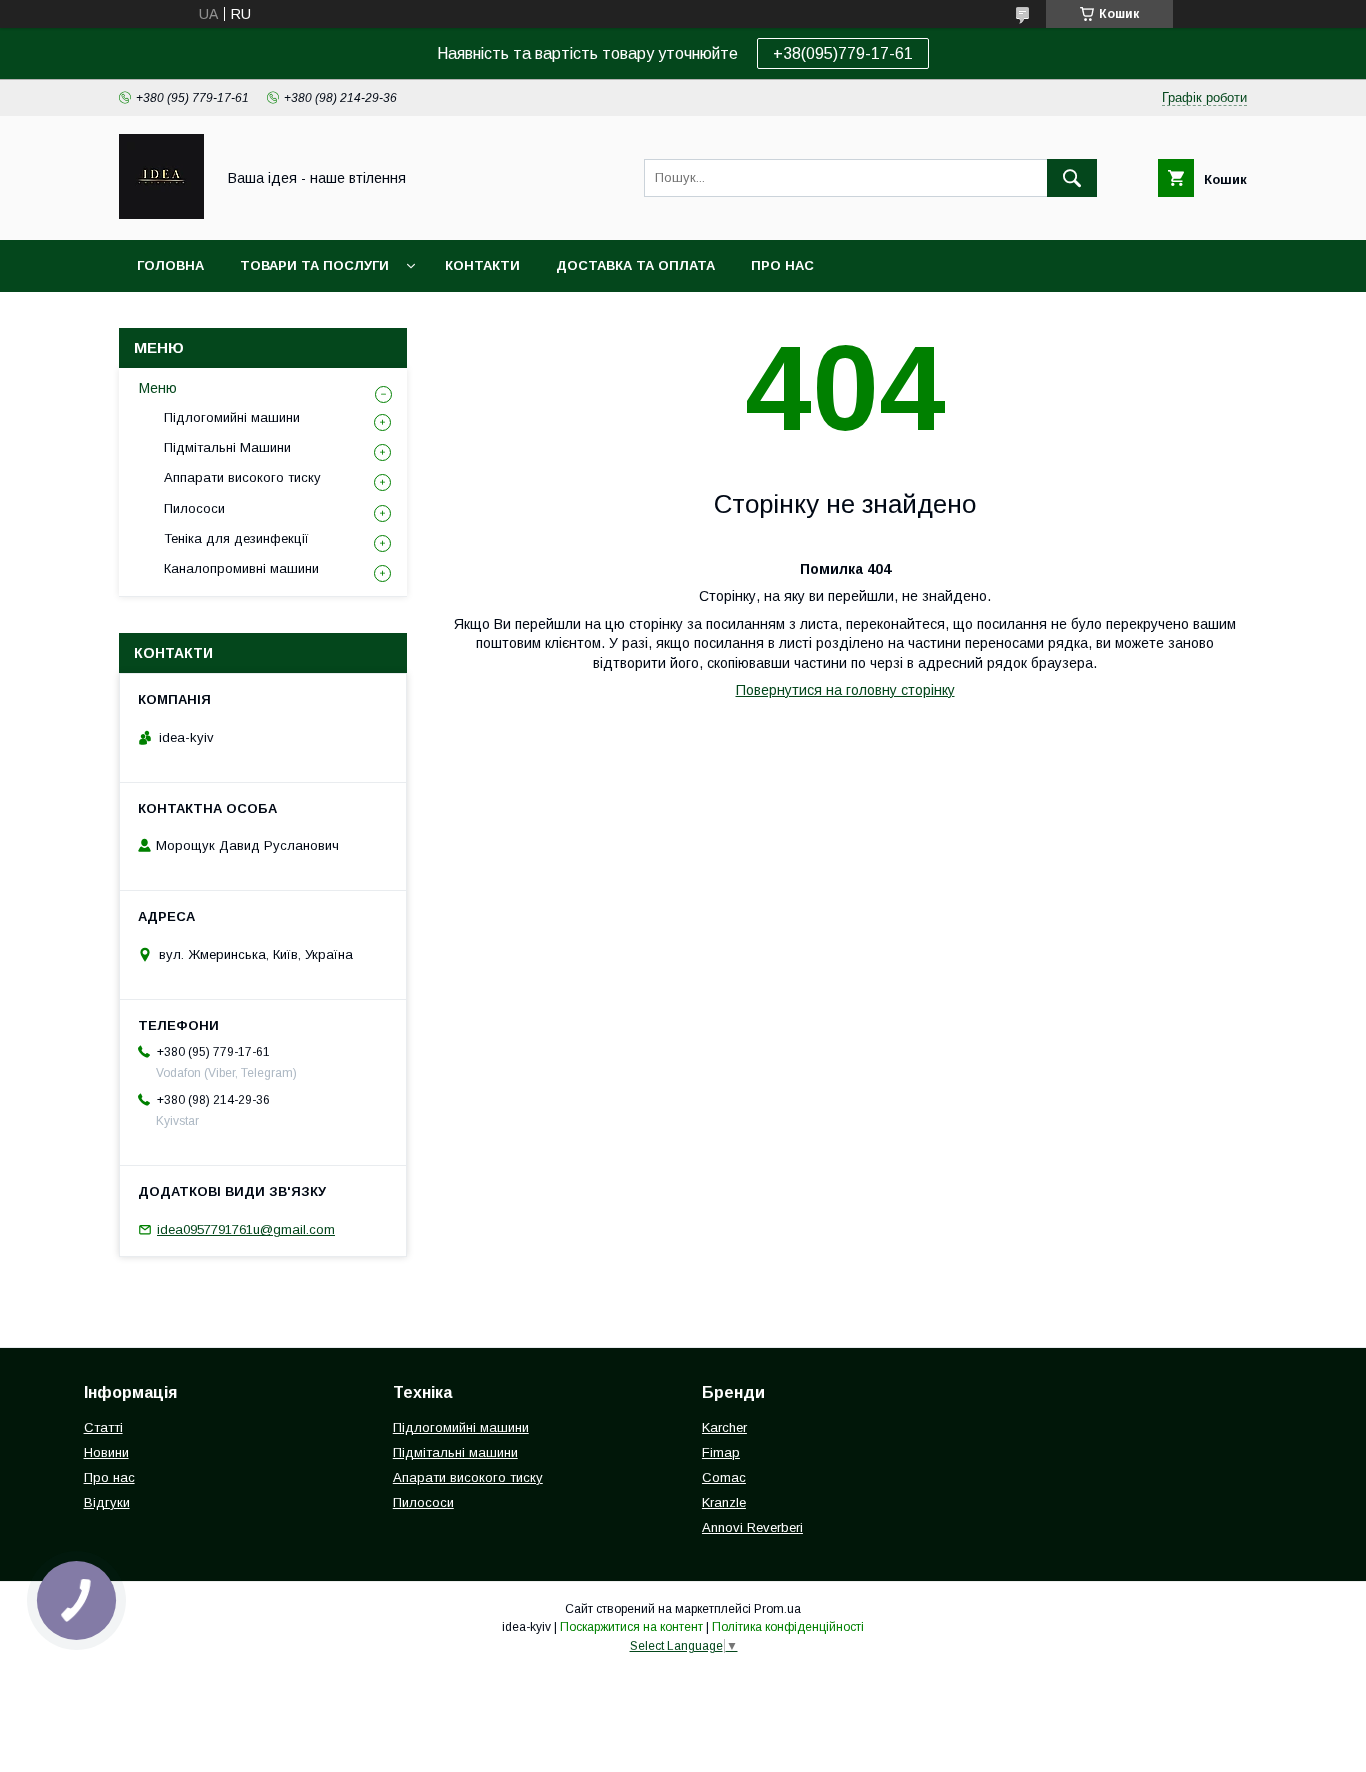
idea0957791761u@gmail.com (246, 1229)
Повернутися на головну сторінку (845, 690)
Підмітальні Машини (227, 447)
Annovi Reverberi (752, 1527)
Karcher (724, 1427)
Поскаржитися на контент (631, 1627)
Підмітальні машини (455, 1452)
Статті (103, 1427)
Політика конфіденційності (788, 1627)
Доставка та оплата (635, 265)
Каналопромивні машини (241, 568)
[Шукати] (1072, 178)
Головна (170, 265)
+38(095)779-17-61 (843, 53)
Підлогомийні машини (232, 417)
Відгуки (107, 1502)
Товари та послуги (314, 265)
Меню (158, 388)
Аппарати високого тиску (242, 477)
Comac (724, 1477)
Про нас (782, 265)
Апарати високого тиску (468, 1477)
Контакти (482, 265)
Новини (106, 1452)
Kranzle (724, 1502)
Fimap (721, 1452)
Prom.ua (777, 1609)
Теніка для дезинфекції (236, 538)
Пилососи (194, 508)
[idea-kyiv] (161, 214)
